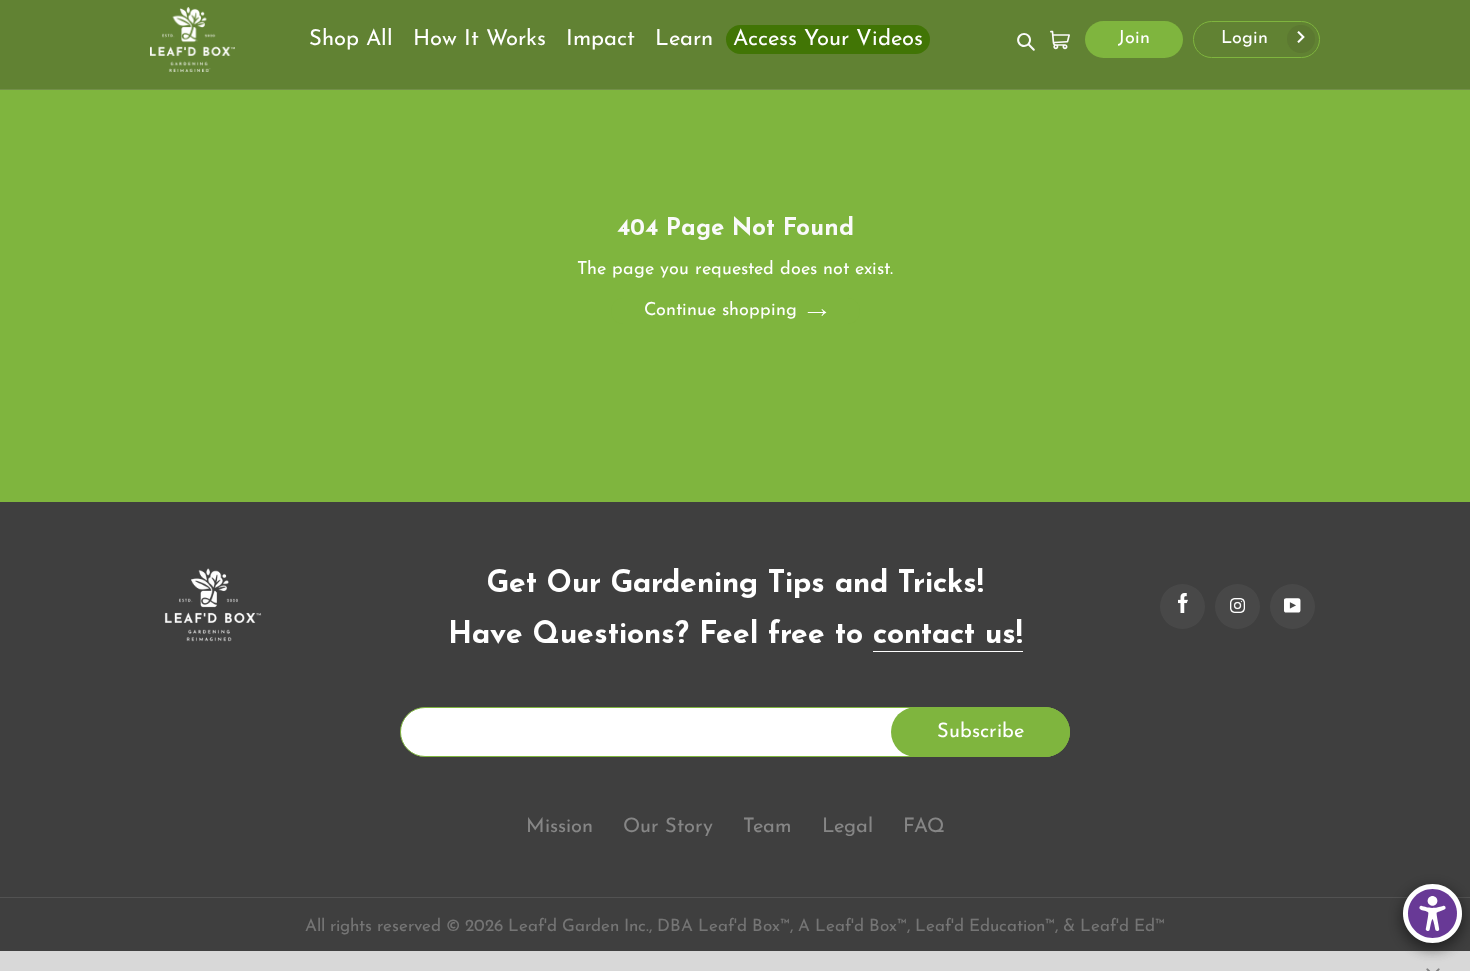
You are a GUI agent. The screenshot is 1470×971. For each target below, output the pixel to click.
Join (1134, 39)
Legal (847, 827)
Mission (559, 827)
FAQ (924, 827)
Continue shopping (720, 311)
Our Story (668, 827)
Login (1247, 39)
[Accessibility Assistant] (1432, 913)
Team (767, 827)
